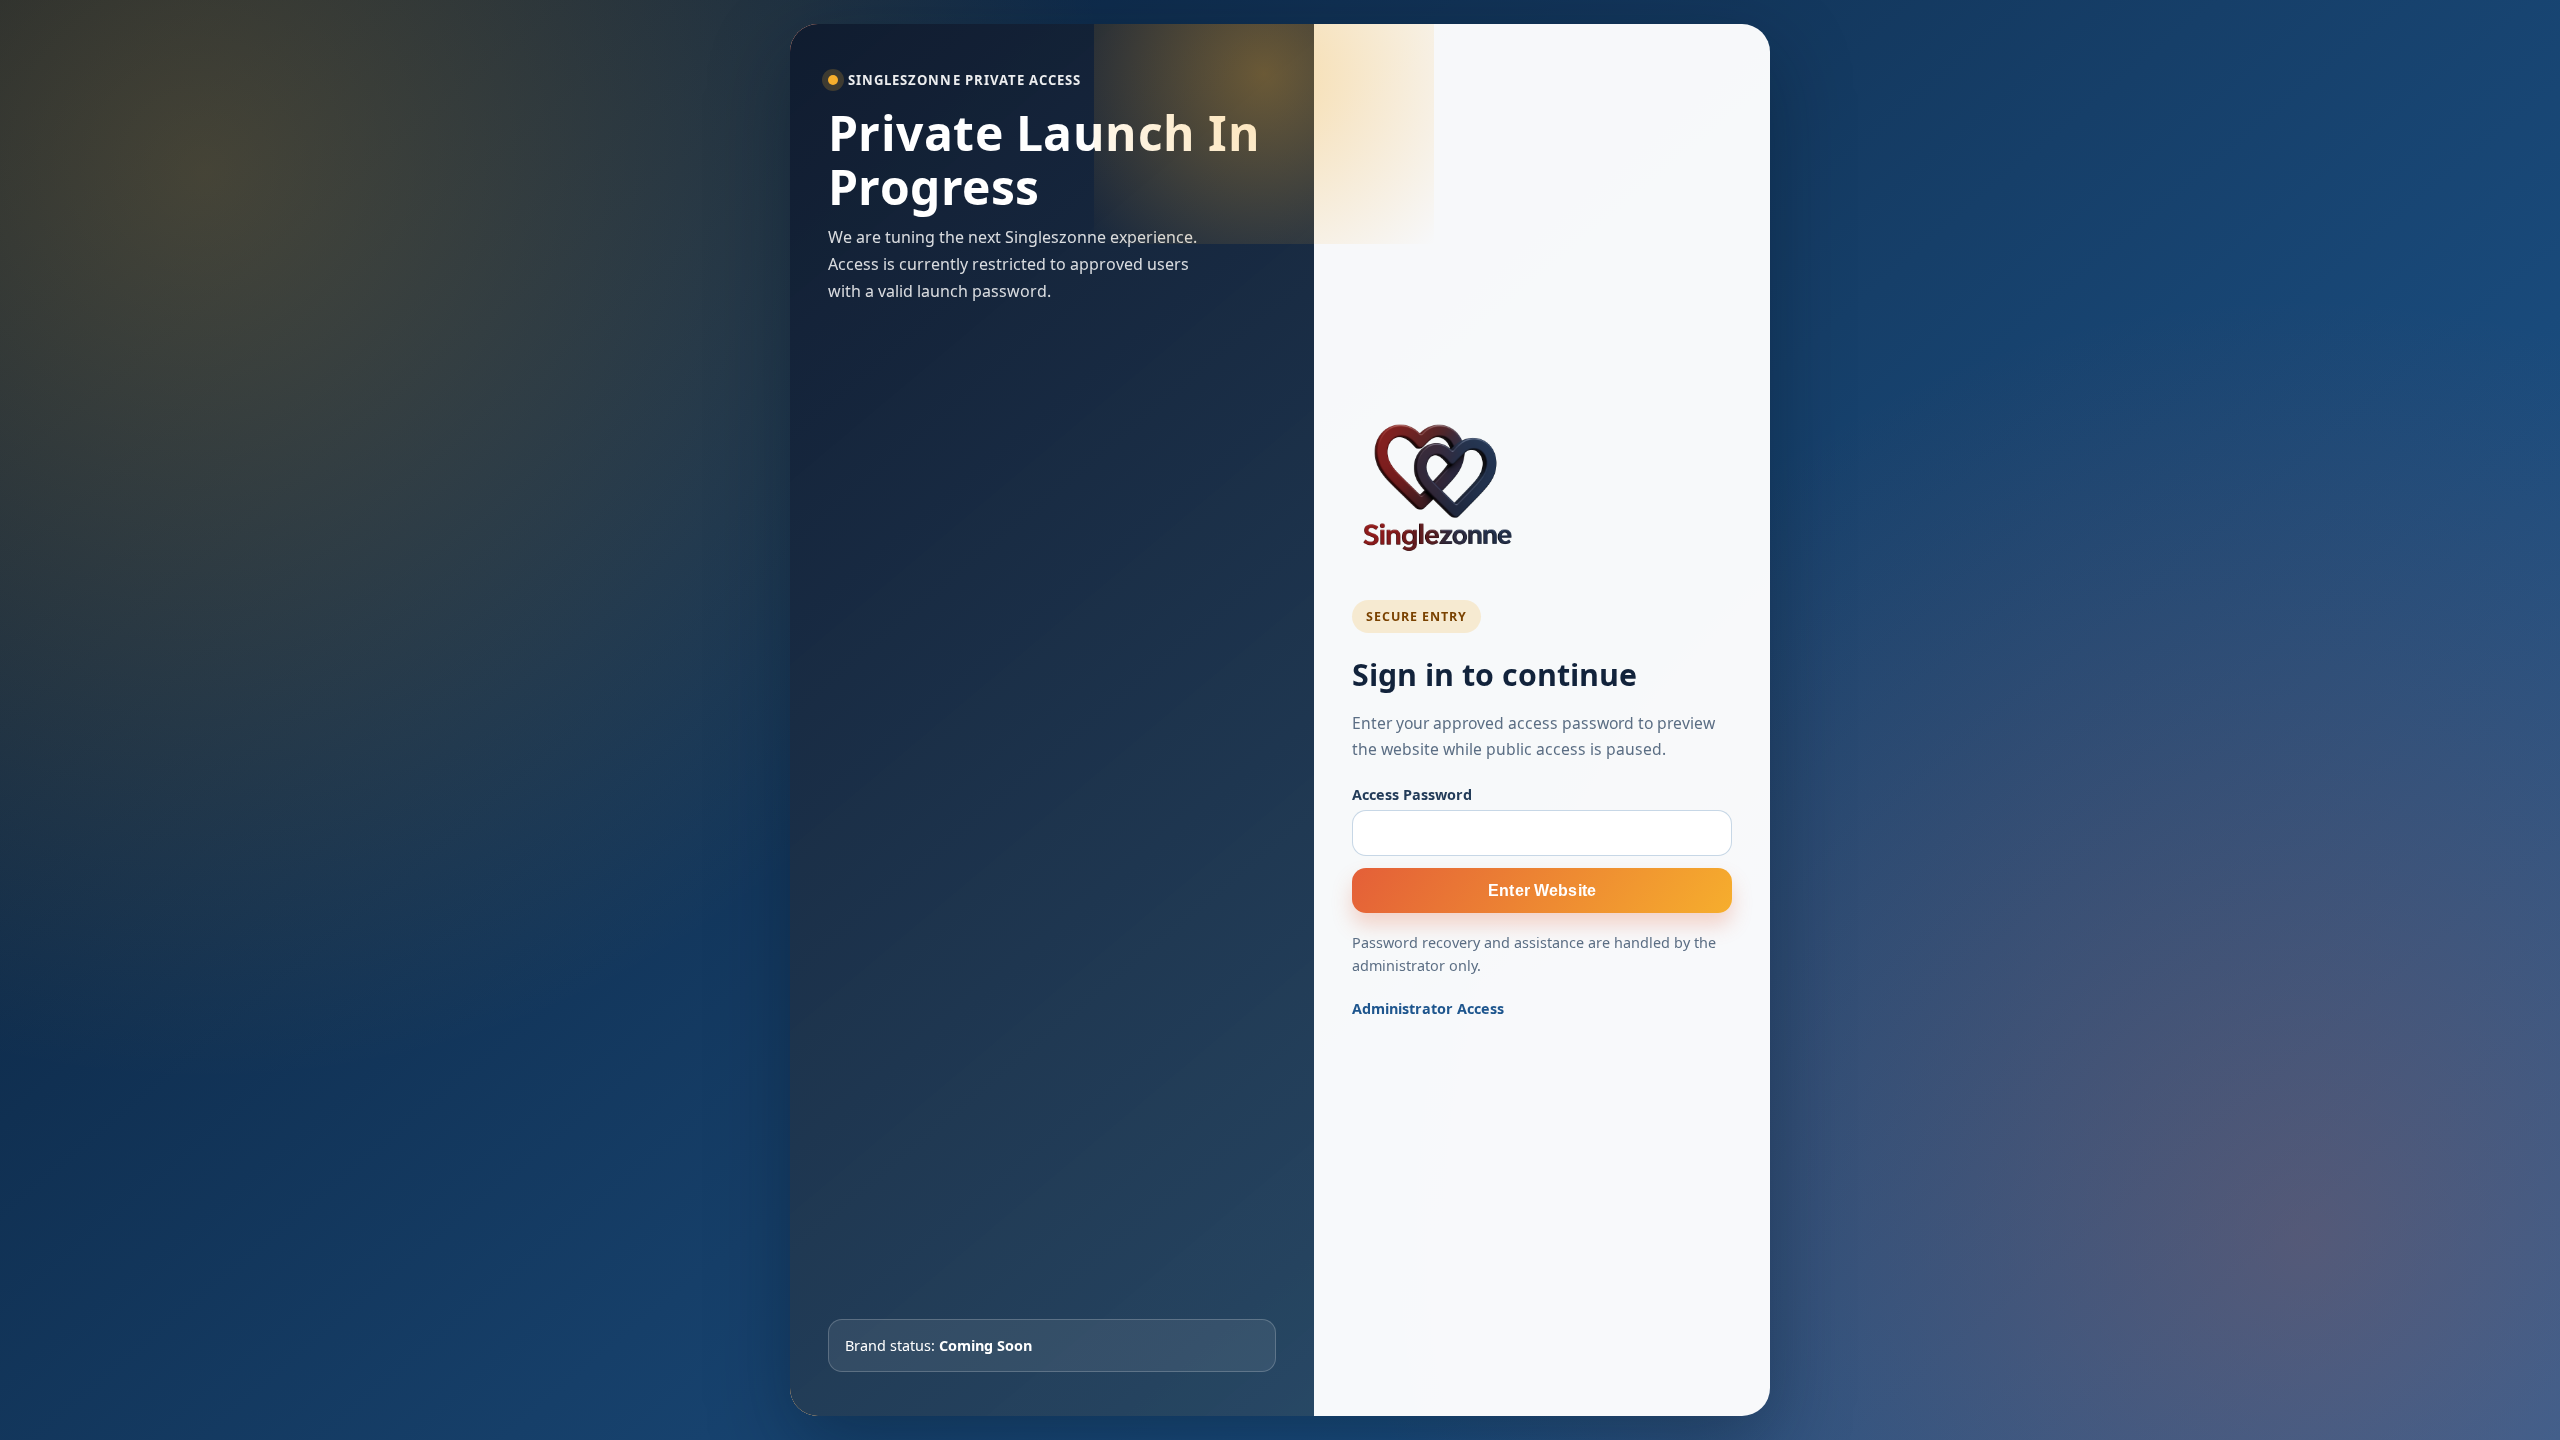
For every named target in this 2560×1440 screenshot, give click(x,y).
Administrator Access (1428, 1008)
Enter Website (1542, 890)
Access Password (1412, 794)
